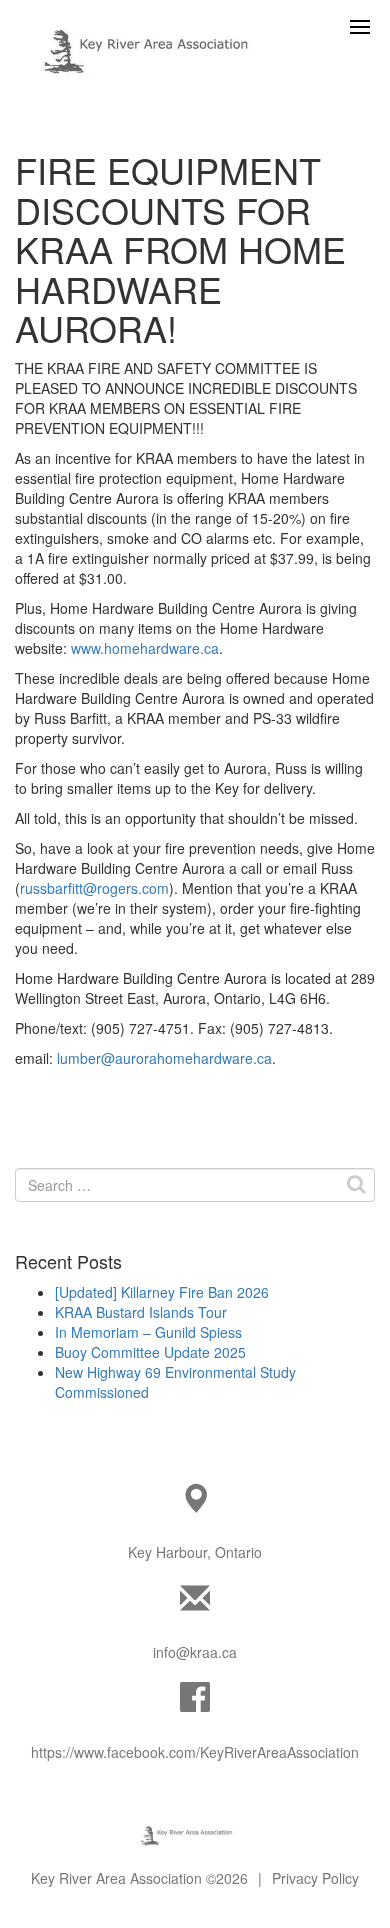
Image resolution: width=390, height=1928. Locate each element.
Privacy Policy (315, 1878)
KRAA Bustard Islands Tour (141, 1312)
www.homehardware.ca (145, 648)
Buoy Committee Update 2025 (150, 1352)
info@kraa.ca (195, 1652)
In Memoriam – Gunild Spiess (148, 1332)
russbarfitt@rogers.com (94, 888)
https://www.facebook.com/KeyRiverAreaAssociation (195, 1752)
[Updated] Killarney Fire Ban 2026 (162, 1292)
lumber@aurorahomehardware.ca (164, 1058)
